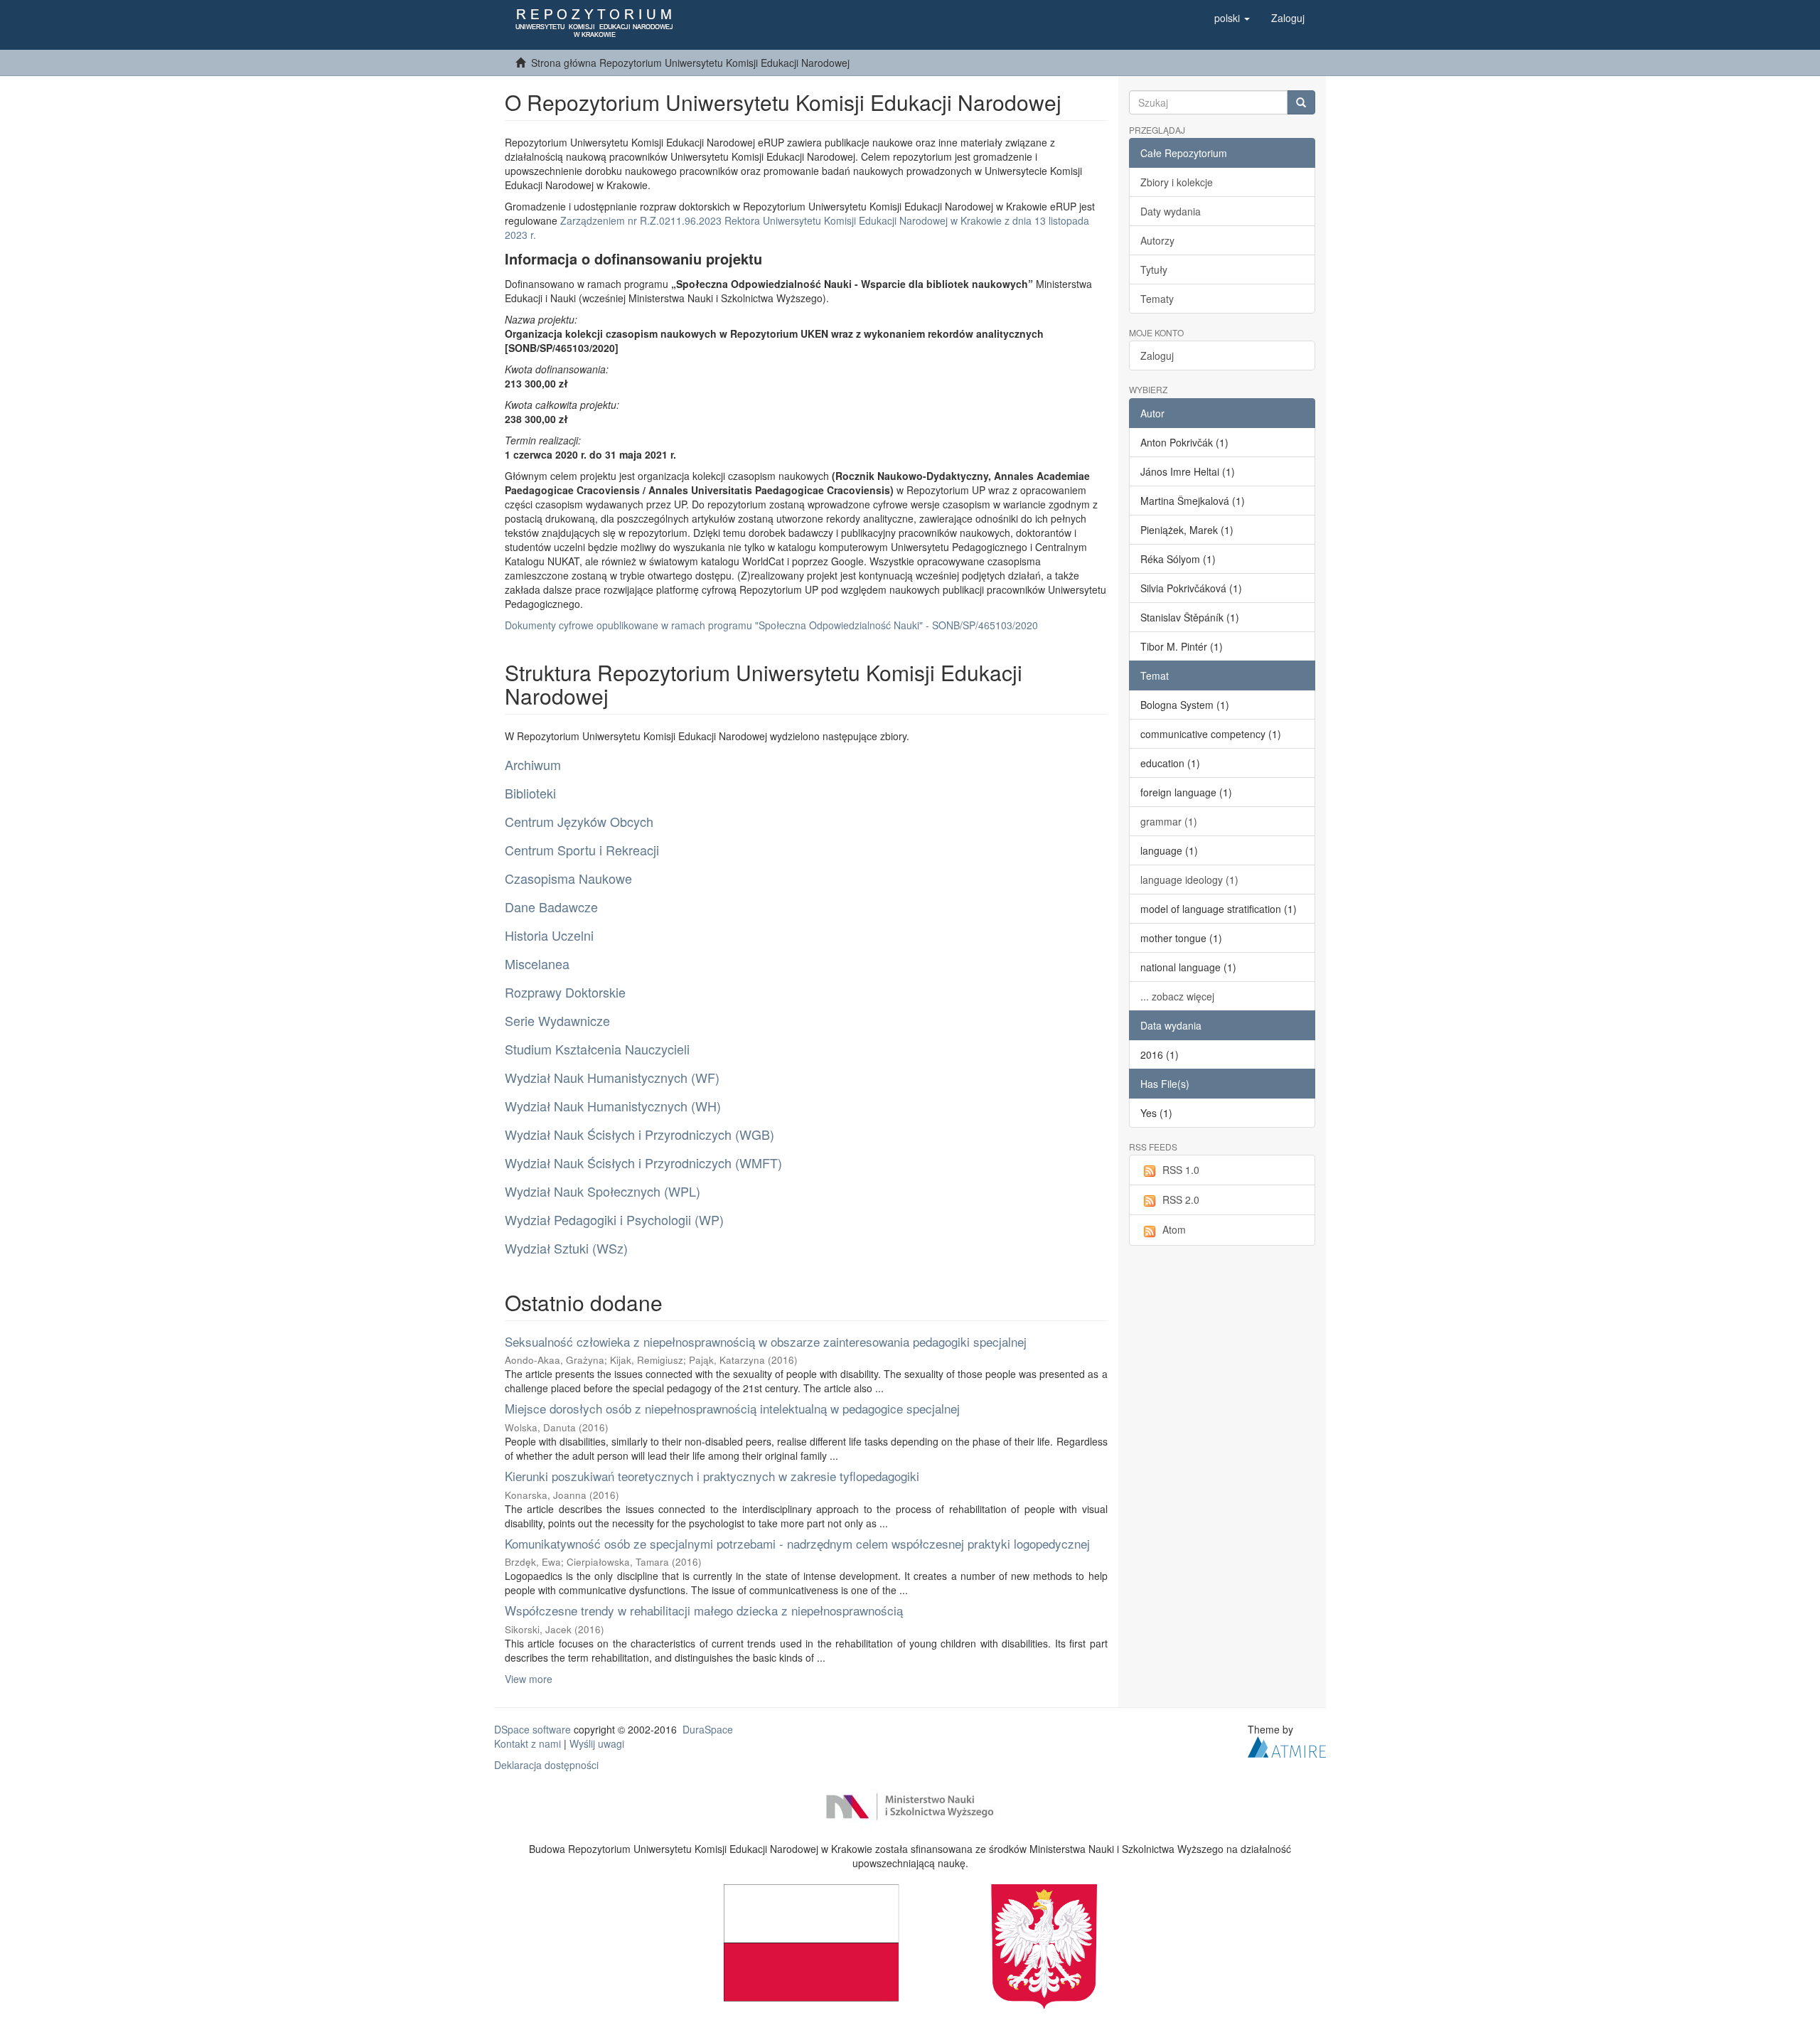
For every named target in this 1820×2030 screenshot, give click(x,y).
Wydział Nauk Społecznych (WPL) (603, 1191)
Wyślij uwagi (597, 1743)
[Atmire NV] (1287, 1746)
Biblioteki (530, 793)
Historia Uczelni (549, 935)
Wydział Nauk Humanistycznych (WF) (612, 1077)
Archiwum (533, 764)
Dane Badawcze (551, 907)
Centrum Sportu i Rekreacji (582, 850)
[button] (1232, 18)
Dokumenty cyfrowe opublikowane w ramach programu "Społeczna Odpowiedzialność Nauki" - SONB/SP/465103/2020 (771, 625)
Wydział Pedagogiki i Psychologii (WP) (614, 1219)
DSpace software (532, 1729)
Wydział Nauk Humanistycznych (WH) (613, 1106)
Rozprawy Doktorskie (565, 992)
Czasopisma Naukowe (568, 878)
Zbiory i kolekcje (1177, 182)
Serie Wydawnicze (557, 1020)
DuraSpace (708, 1729)
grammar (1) (1169, 821)
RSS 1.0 (1181, 1170)
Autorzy (1157, 240)
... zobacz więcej (1177, 996)
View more (529, 1679)
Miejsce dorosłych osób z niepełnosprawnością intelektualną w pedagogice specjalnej (732, 1408)
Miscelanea (537, 963)
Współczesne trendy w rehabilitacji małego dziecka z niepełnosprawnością (704, 1610)
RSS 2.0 (1181, 1200)
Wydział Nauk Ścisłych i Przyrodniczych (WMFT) (643, 1163)
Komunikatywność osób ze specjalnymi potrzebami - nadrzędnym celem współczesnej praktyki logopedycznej (797, 1543)
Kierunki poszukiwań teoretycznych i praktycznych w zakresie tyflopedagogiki (712, 1476)
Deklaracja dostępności (546, 1765)
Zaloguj (1157, 356)
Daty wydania (1171, 211)
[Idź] (1301, 102)
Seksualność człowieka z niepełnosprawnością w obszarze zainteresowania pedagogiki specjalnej (766, 1341)
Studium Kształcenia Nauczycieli (597, 1049)
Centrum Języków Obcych (579, 821)
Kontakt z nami (528, 1743)
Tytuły (1154, 269)
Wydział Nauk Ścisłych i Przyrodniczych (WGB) (639, 1134)
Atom (1174, 1229)
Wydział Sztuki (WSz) (566, 1248)
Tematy (1157, 299)
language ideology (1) (1189, 880)
